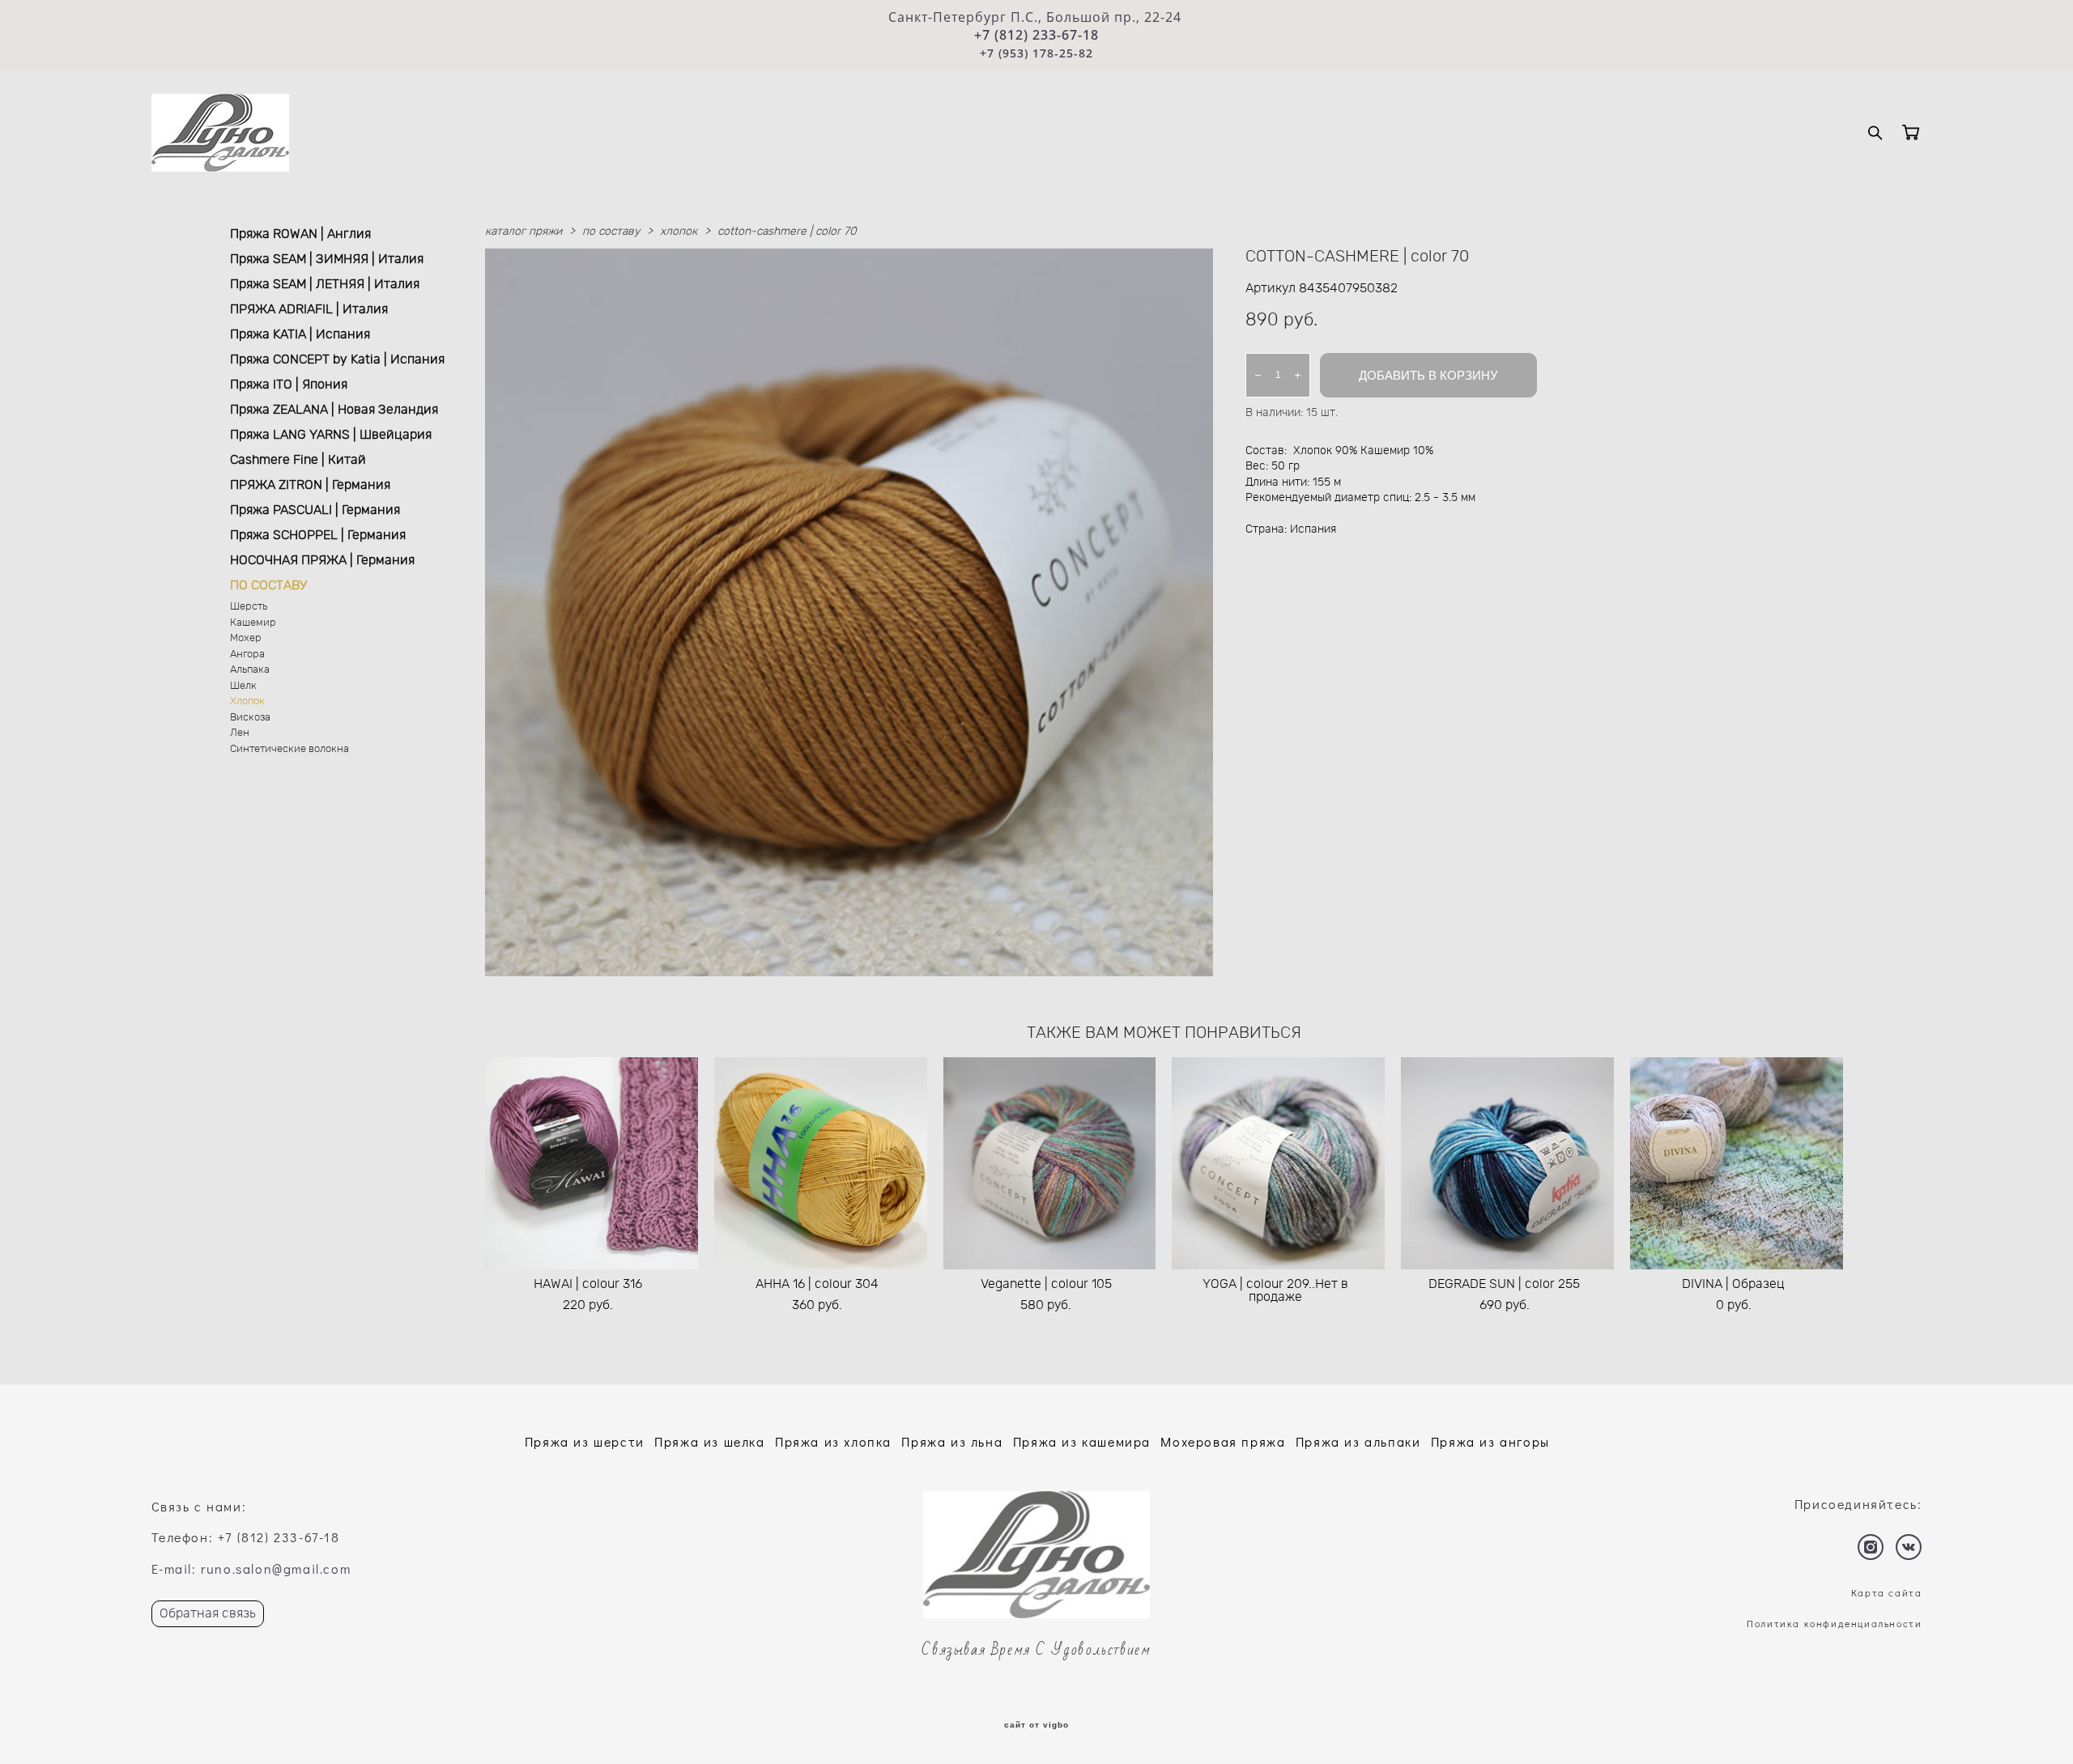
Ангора (247, 655)
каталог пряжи (524, 232)
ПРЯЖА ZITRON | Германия (310, 485)
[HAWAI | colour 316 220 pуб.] (592, 1163)
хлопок (679, 232)
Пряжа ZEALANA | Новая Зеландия (334, 410)
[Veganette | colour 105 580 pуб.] (1050, 1163)
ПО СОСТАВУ (268, 585)
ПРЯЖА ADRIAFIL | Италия (309, 309)
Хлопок (247, 701)
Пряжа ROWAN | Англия (300, 234)
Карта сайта (1887, 1592)
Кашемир (253, 623)
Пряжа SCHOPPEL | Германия (318, 535)
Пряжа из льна (952, 1441)
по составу (611, 232)
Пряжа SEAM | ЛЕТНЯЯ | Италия (325, 284)
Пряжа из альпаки (1358, 1441)
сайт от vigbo (1036, 1725)
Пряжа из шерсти (585, 1441)
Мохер (246, 638)
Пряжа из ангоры (1490, 1441)
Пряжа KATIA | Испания (300, 334)
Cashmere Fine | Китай (298, 460)
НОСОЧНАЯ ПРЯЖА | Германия (322, 560)
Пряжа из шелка (709, 1441)
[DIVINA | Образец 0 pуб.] (1737, 1163)
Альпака (250, 670)
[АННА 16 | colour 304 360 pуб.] (821, 1163)
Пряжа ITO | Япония (289, 385)
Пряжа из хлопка (833, 1441)
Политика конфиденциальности (1834, 1623)
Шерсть (249, 607)
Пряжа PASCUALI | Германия (315, 510)
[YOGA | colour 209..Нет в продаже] (1278, 1163)
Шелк (243, 686)
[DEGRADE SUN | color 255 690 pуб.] (1507, 1163)
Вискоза (250, 718)
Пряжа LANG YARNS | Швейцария (331, 435)
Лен (240, 733)
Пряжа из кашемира (1082, 1441)
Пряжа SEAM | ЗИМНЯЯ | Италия (327, 259)
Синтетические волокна (289, 749)
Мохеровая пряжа (1223, 1441)
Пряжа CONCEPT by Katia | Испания (337, 359)
